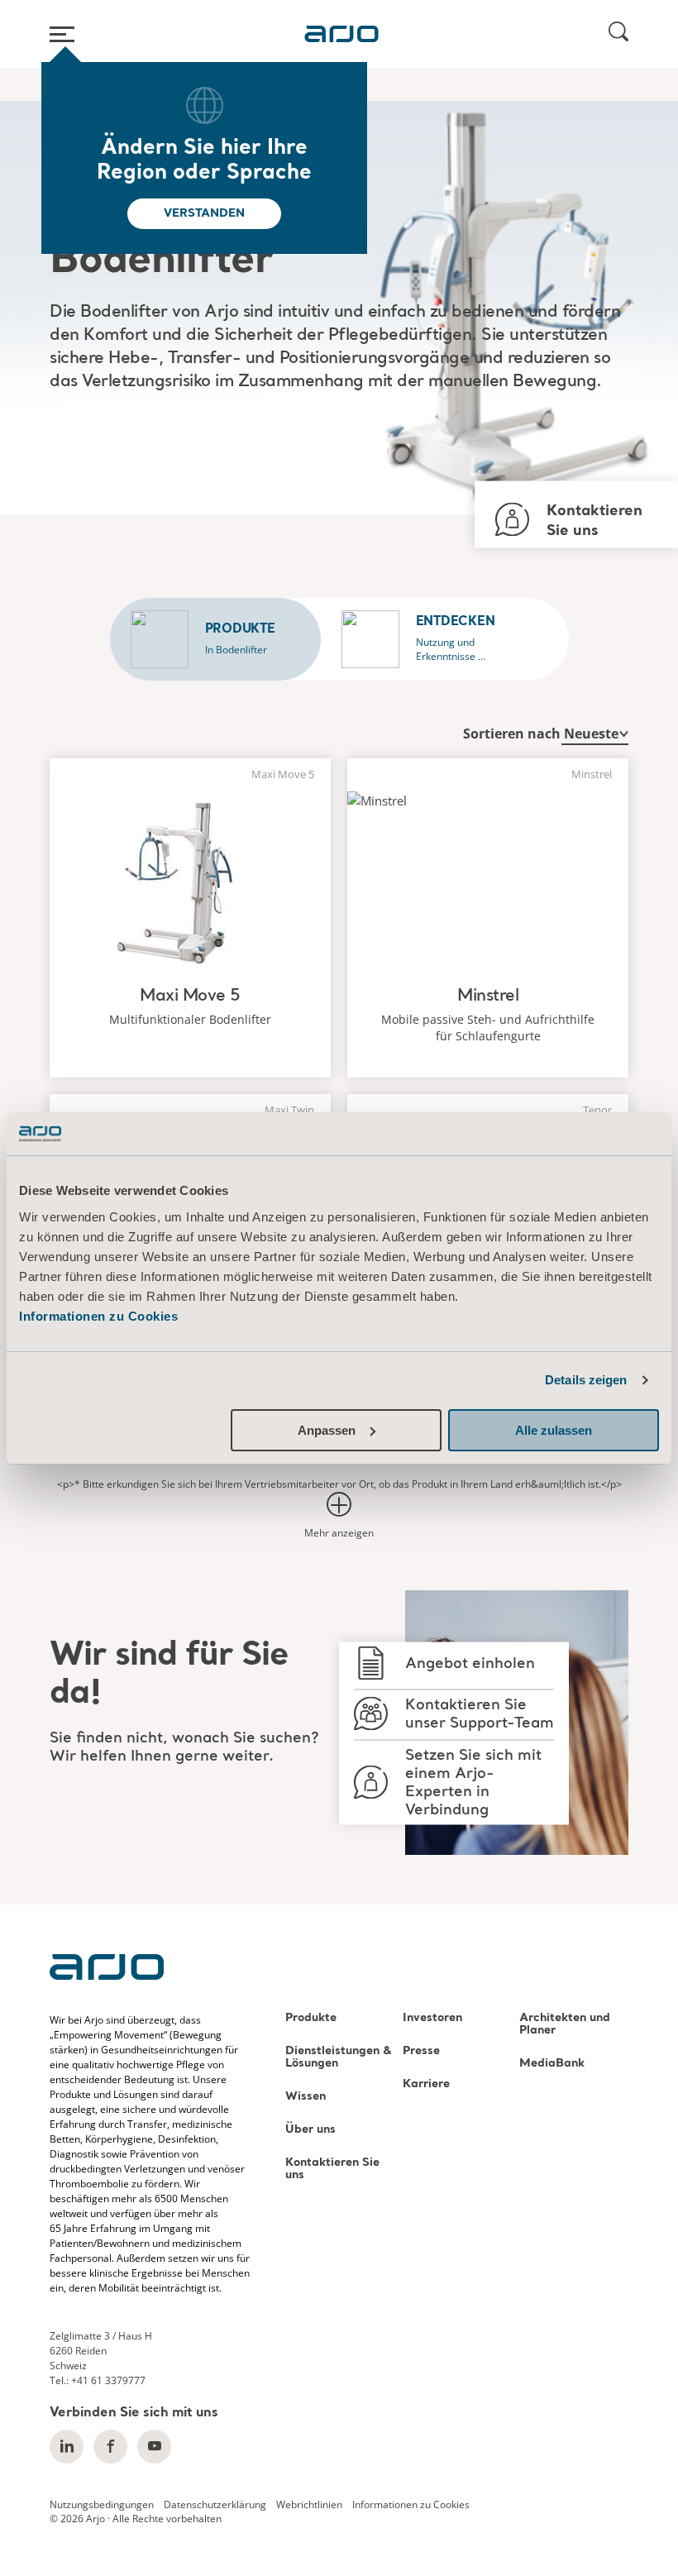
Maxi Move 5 (190, 996)
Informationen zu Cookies (98, 1316)
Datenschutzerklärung (215, 2504)
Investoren (432, 2018)
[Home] (341, 34)
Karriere (426, 2084)
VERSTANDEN (204, 213)
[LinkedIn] (67, 2447)
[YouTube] (154, 2447)
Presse (421, 2051)
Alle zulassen (554, 1430)
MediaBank (552, 2064)
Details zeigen (586, 1380)
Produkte (311, 2018)
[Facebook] (110, 2447)
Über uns (310, 2130)
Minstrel (488, 996)
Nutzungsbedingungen (102, 2504)
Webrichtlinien (309, 2504)
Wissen (306, 2097)
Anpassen (327, 1430)
